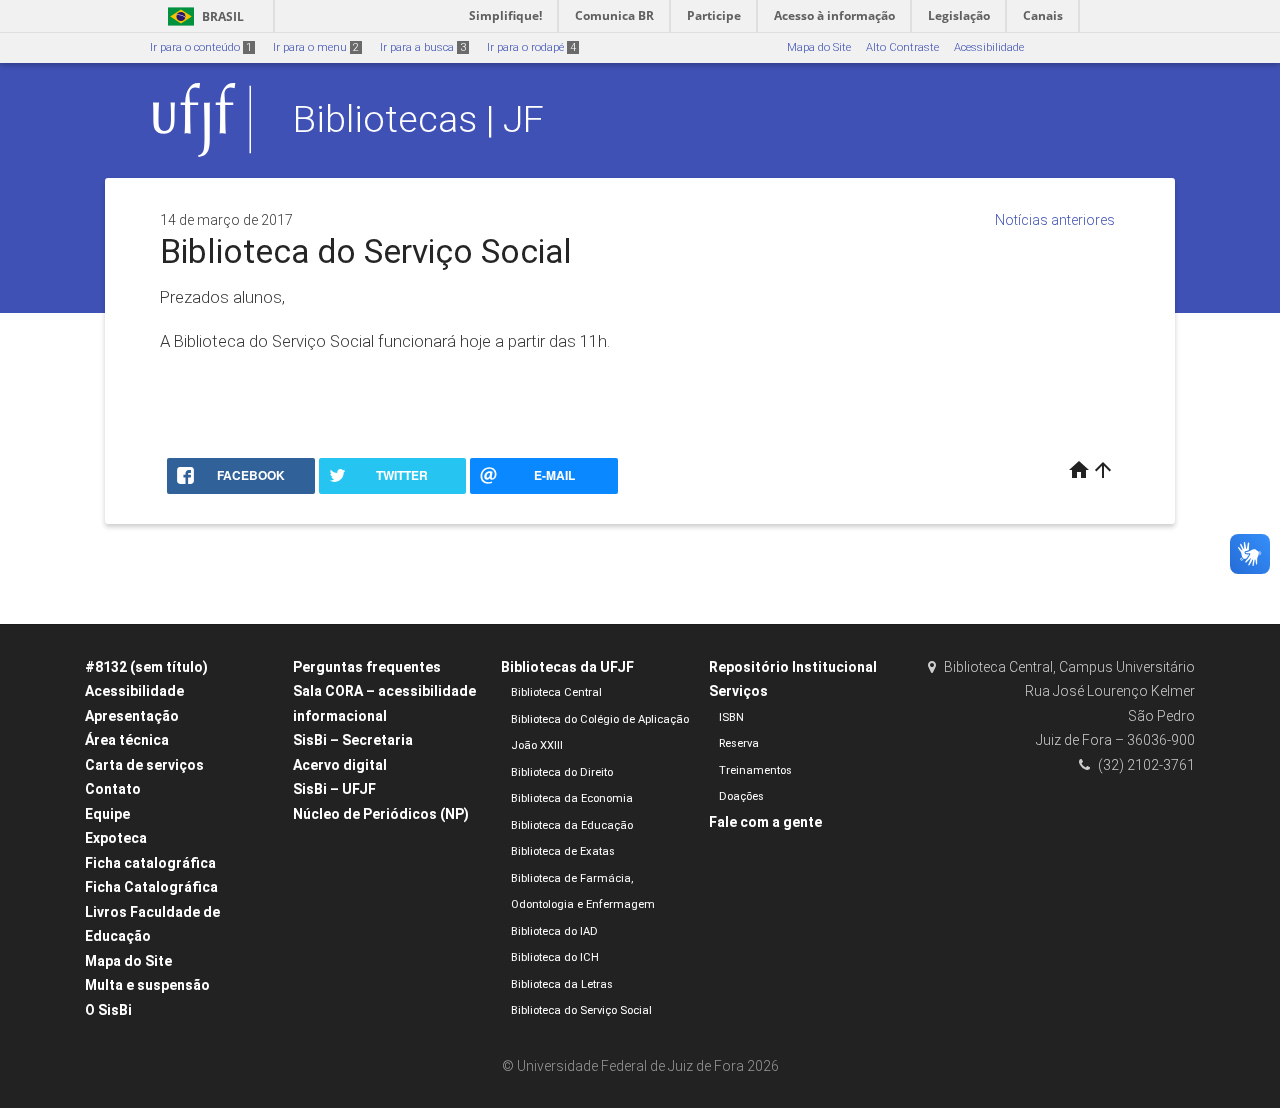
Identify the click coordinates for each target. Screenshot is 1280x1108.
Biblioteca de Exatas (563, 851)
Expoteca (116, 838)
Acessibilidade (989, 47)
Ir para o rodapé (531, 47)
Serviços (738, 691)
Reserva (739, 743)
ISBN (731, 717)
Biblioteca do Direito (562, 772)
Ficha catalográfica (150, 863)
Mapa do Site (819, 47)
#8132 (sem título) (146, 667)
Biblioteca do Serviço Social (581, 1010)
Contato (113, 789)
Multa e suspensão (147, 985)
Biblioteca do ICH (555, 957)
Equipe (107, 814)
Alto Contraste (902, 47)
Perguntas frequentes (367, 667)
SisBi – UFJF (334, 789)
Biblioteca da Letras (562, 984)
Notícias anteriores (1055, 220)
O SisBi (108, 1010)
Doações (741, 796)
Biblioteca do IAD (554, 931)
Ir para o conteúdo (201, 47)
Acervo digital (340, 765)
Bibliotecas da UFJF (567, 667)
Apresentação (132, 716)
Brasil (202, 16)
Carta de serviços (144, 765)
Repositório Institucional (793, 667)
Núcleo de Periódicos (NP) (381, 814)
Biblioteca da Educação (572, 825)
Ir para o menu (316, 47)
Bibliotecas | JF (418, 119)
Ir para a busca (423, 47)
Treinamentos (755, 770)
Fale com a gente (765, 822)
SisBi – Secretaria (353, 740)
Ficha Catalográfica (151, 887)
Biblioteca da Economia (572, 798)
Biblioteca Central (556, 692)
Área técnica (127, 740)
